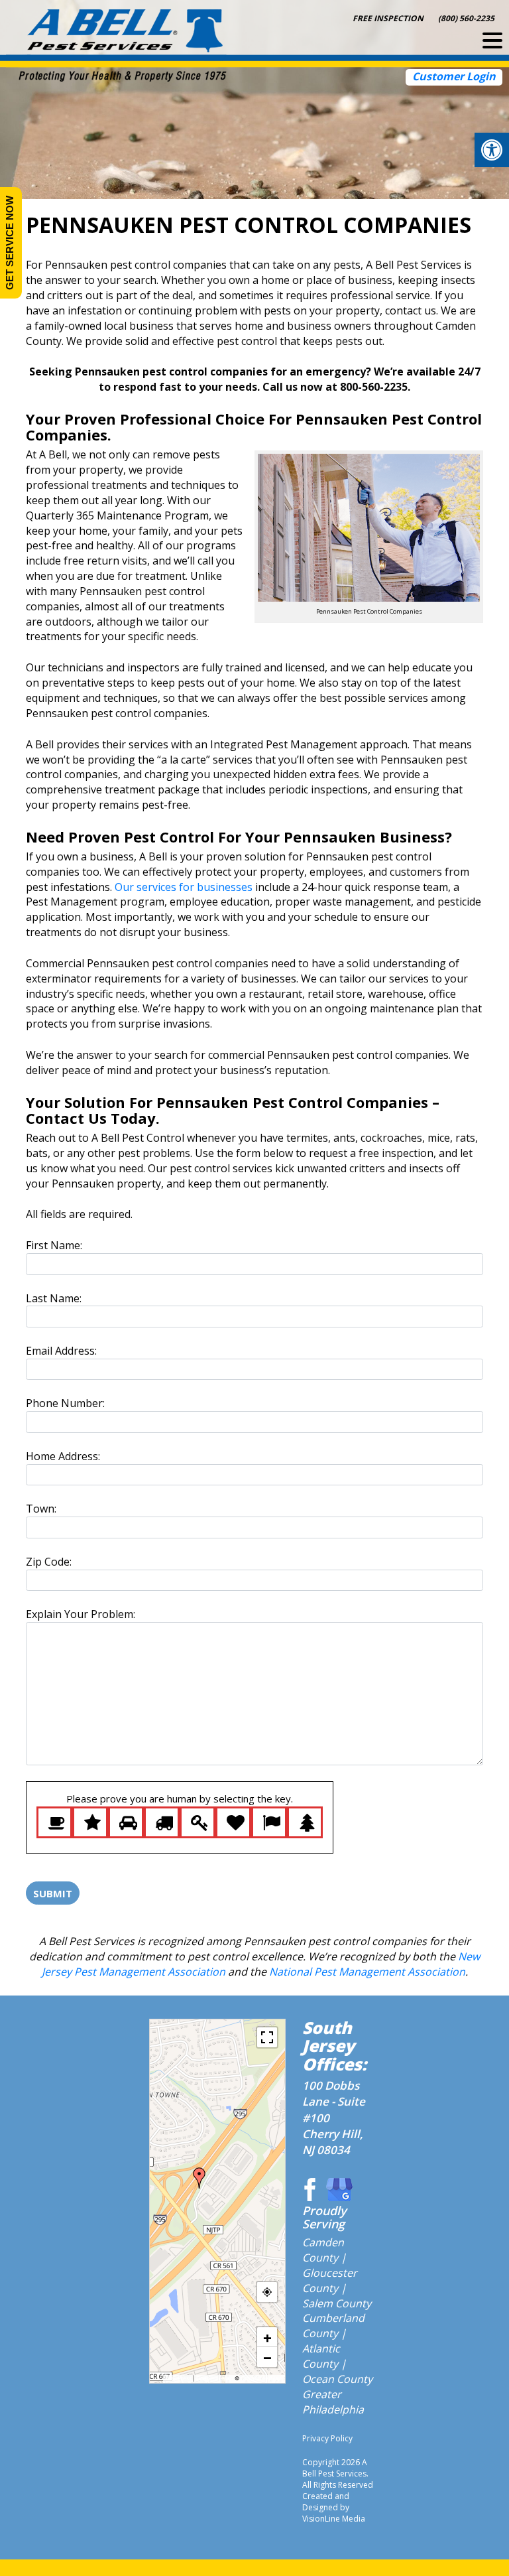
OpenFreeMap (215, 2378)
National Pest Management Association (367, 1972)
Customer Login (454, 76)
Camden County (323, 2250)
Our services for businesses (184, 887)
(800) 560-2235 (466, 18)
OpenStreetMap (261, 2378)
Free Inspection (388, 18)
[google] (339, 2189)
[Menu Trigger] (492, 40)
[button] (492, 150)
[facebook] (308, 2189)
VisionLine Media (334, 2519)
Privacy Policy (327, 2438)
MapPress (179, 2378)
